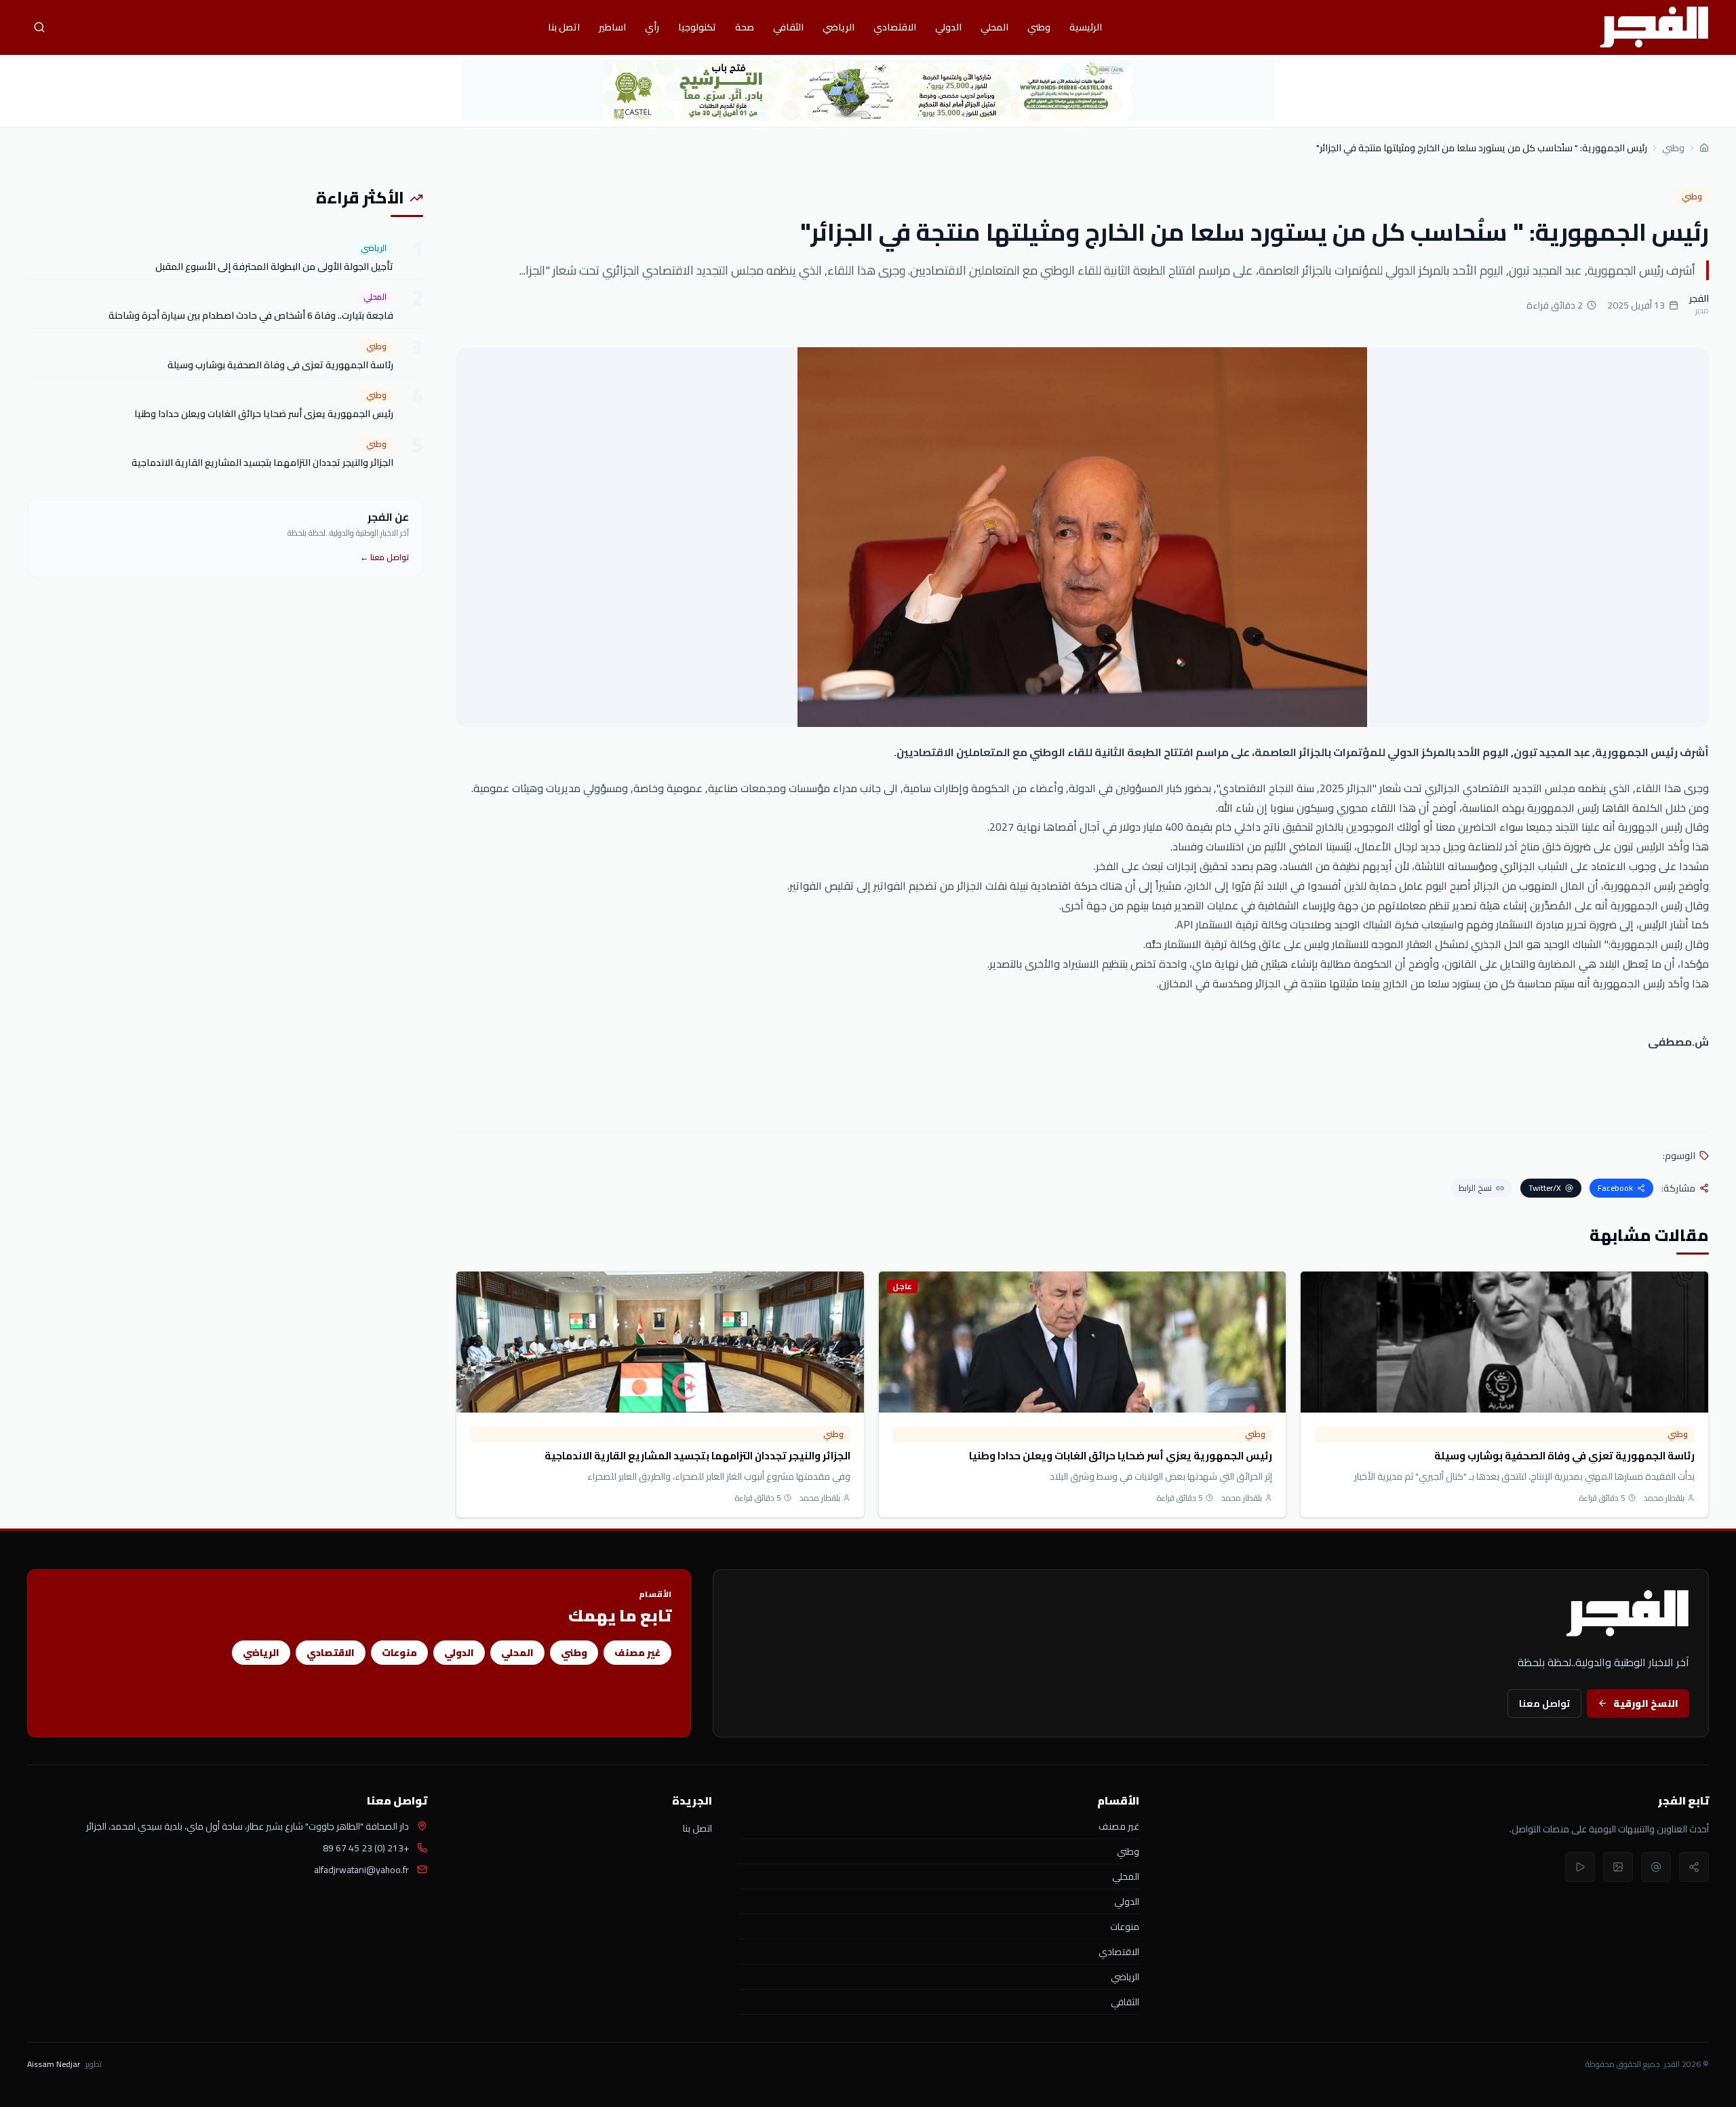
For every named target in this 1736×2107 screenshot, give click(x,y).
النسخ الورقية (1646, 1704)
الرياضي (839, 27)
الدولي (948, 27)
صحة (745, 27)
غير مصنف (637, 1653)
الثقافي (788, 27)
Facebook (1615, 1188)
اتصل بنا (564, 27)
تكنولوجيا (697, 27)
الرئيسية (1086, 27)
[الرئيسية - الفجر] (1654, 27)
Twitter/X (1545, 1188)
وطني (1039, 27)
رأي (652, 27)
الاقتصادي (895, 27)
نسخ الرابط (1475, 1188)
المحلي (994, 27)
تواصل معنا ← (384, 557)
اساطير (612, 27)
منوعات (399, 1653)
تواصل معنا (1544, 1704)
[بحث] (39, 27)
